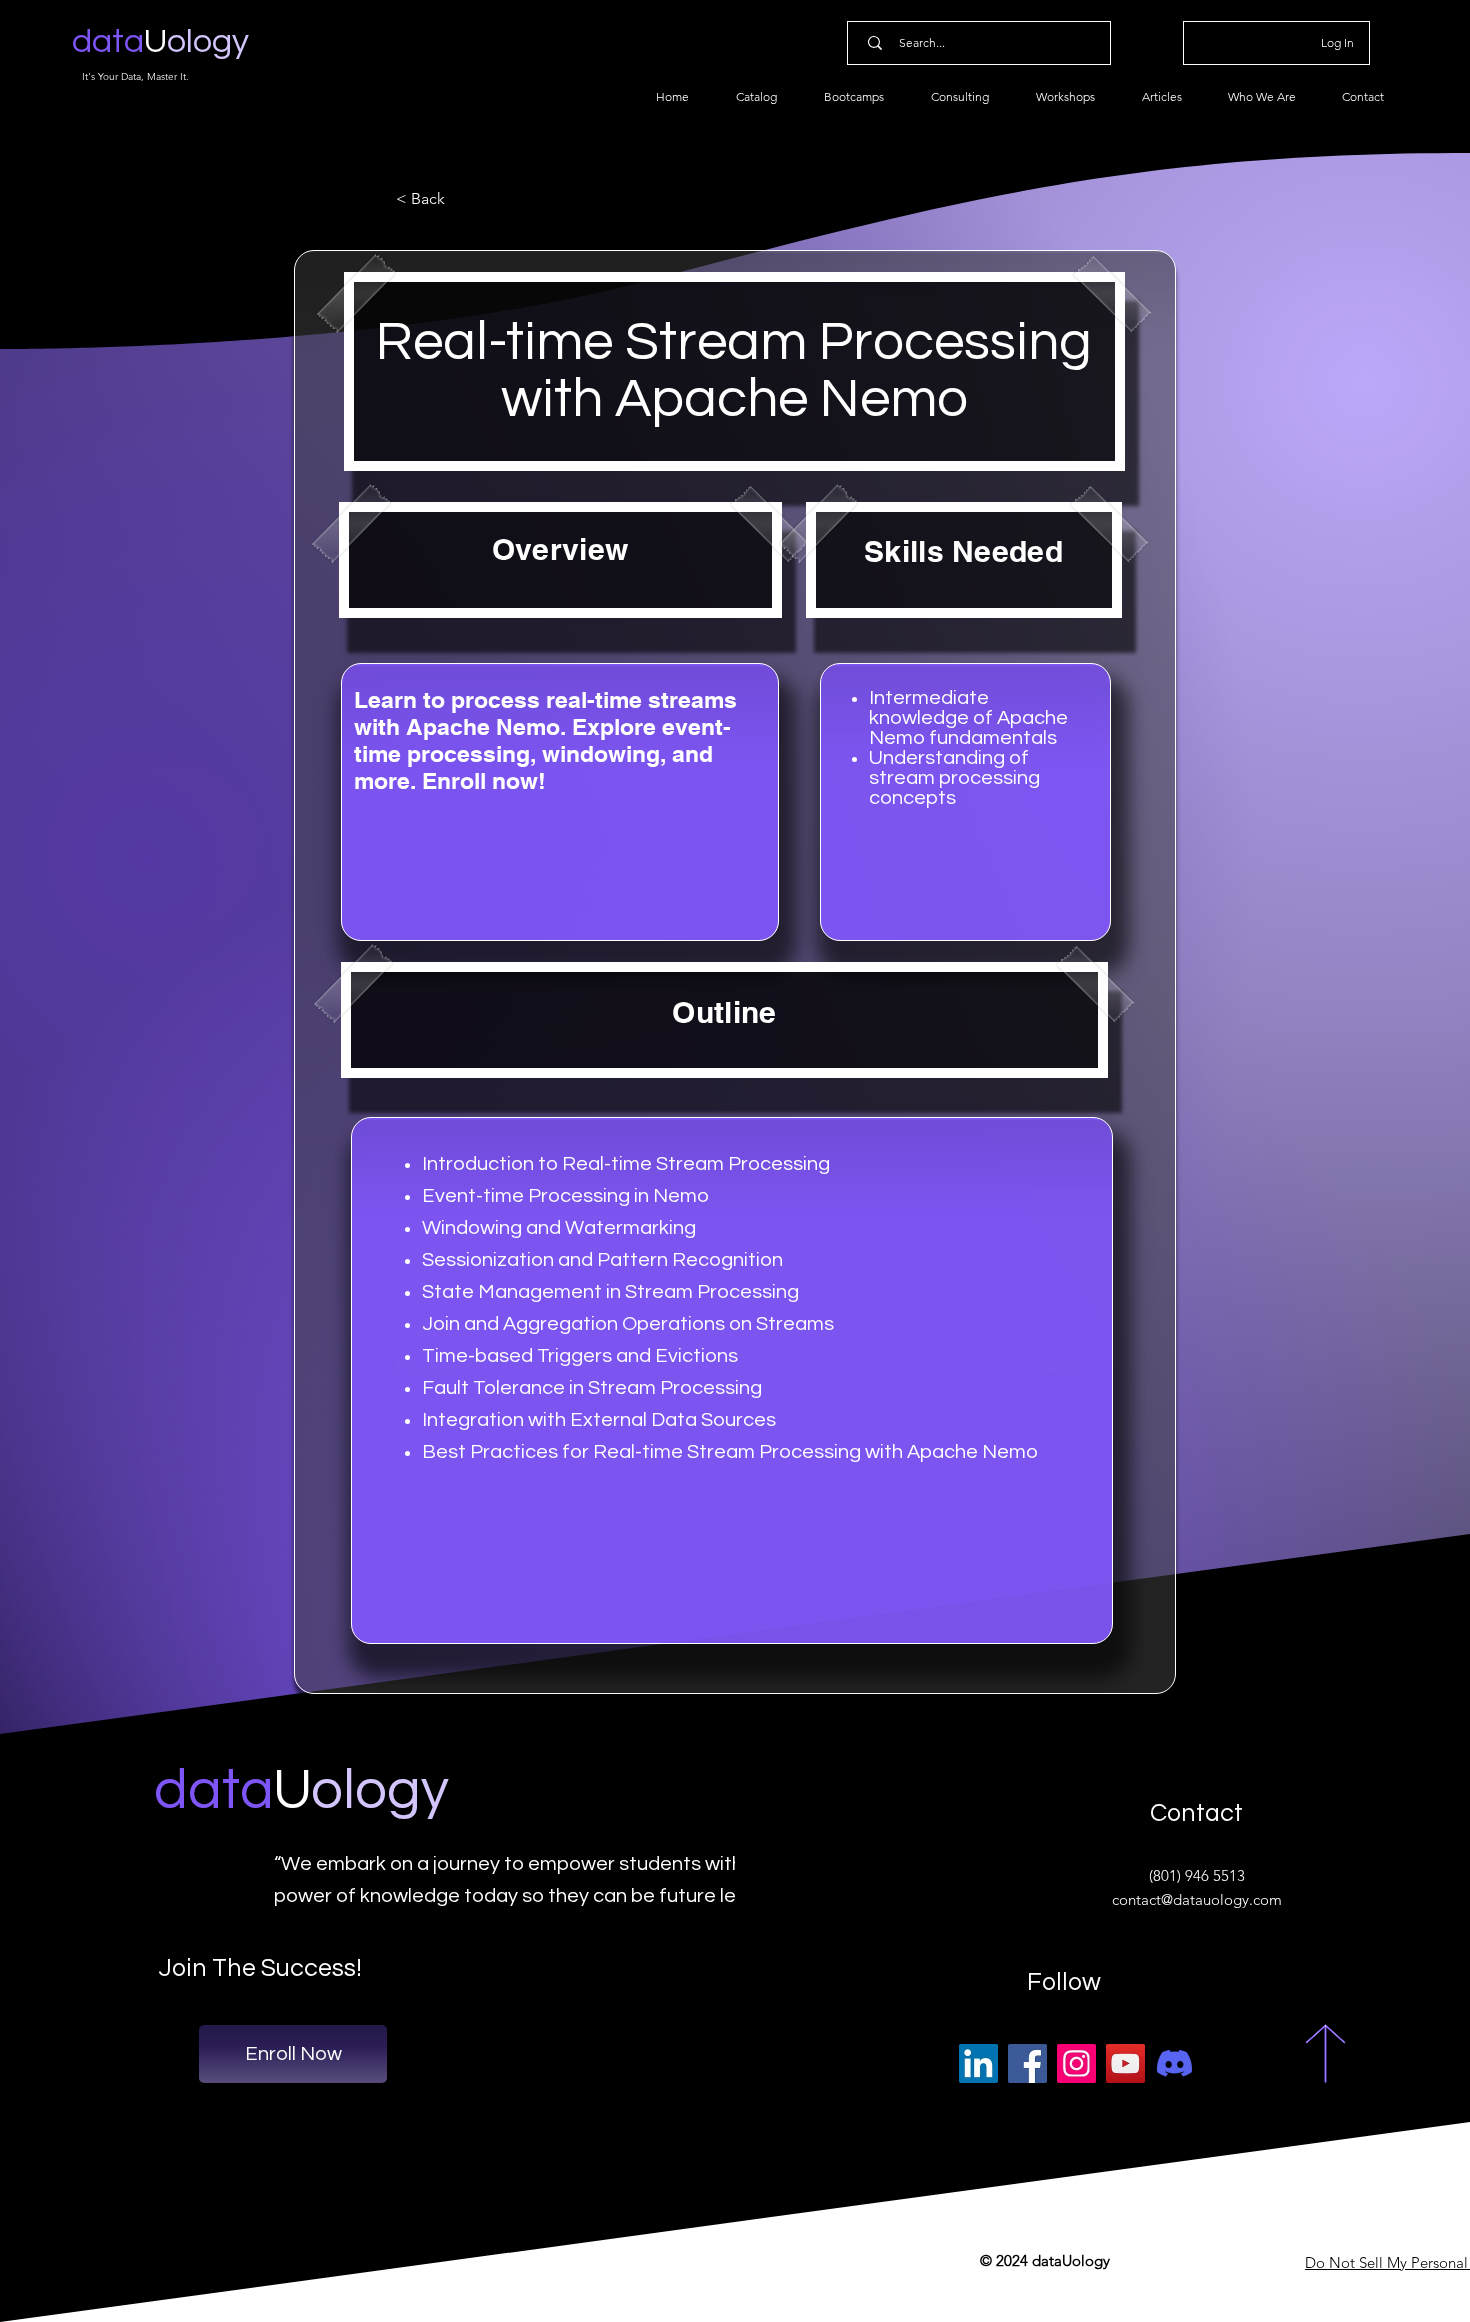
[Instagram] (1076, 2063)
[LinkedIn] (978, 2063)
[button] (462, 199)
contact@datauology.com (1197, 1899)
